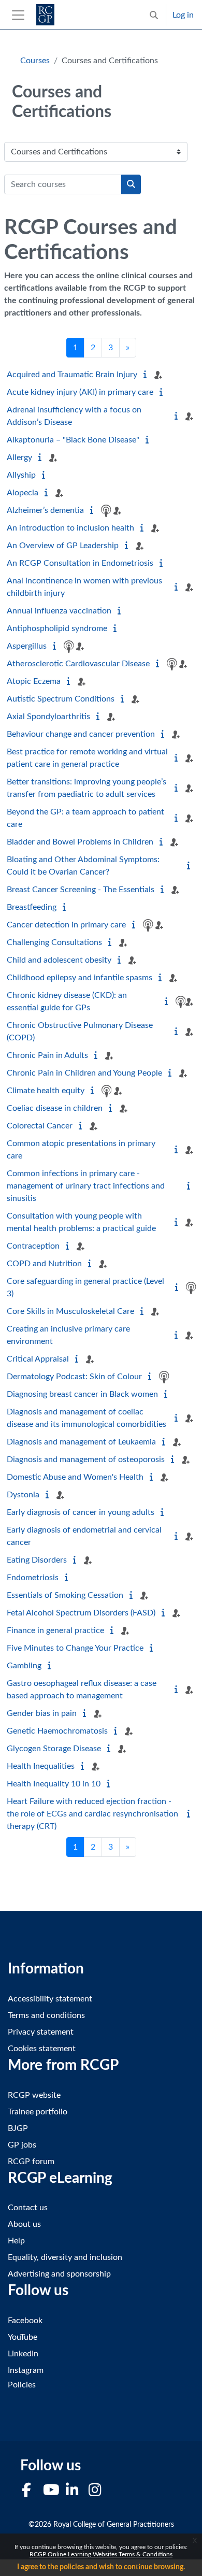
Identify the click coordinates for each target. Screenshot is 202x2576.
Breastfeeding (32, 907)
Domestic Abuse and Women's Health (75, 1477)
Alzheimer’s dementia (45, 510)
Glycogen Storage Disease (54, 1749)
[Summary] (147, 375)
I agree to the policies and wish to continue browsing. (101, 2567)
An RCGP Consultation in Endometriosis (80, 563)
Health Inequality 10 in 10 (54, 1784)
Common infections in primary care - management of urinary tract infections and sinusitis (86, 1186)
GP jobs (22, 2145)
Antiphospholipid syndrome (57, 628)
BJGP (18, 2128)
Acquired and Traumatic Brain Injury (72, 375)
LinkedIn (23, 2354)
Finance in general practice (55, 1630)
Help (16, 2241)
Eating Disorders (37, 1560)
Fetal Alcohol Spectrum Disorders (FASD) (81, 1613)
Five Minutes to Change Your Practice (75, 1648)
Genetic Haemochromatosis (57, 1731)
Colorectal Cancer (40, 1126)
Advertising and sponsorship (59, 2274)
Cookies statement (42, 2049)
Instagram (26, 2370)
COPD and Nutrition (44, 1264)
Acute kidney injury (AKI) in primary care (80, 392)
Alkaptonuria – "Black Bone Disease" (73, 440)
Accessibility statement (50, 1999)
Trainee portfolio (38, 2112)
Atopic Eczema (34, 681)
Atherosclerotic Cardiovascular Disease (78, 664)
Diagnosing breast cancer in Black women (82, 1394)
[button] (154, 15)
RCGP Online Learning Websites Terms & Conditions (101, 2554)
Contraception (33, 1246)
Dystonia (23, 1495)
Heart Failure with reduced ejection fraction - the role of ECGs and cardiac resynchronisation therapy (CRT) (92, 1814)
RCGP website (34, 2095)
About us (24, 2224)
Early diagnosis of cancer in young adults (81, 1512)
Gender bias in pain (42, 1713)
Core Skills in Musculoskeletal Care (70, 1311)
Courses (35, 61)
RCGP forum (31, 2162)
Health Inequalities (41, 1766)
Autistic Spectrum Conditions (61, 699)
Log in (183, 15)
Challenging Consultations (54, 942)
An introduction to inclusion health (70, 528)
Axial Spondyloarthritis (48, 717)
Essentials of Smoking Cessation (65, 1595)
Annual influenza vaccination (59, 611)
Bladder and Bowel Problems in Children (80, 842)
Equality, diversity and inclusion (65, 2257)
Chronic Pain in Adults (47, 1055)
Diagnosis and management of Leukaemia (81, 1442)
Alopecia (23, 493)
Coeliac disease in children (55, 1108)
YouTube (23, 2337)
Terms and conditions (46, 2015)
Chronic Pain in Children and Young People (84, 1073)
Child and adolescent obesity (59, 960)
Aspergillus (27, 646)
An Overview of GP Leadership (63, 546)
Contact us (28, 2208)
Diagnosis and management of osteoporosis (86, 1459)
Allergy (19, 457)
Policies (22, 2385)
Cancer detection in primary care (66, 925)
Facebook (25, 2321)
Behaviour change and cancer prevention (81, 734)
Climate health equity (46, 1091)
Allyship (21, 475)
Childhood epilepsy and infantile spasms (80, 978)
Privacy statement (41, 2032)
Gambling (24, 1666)
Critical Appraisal (38, 1359)
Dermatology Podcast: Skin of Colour (74, 1377)
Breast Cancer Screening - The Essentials (81, 890)
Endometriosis (33, 1578)
